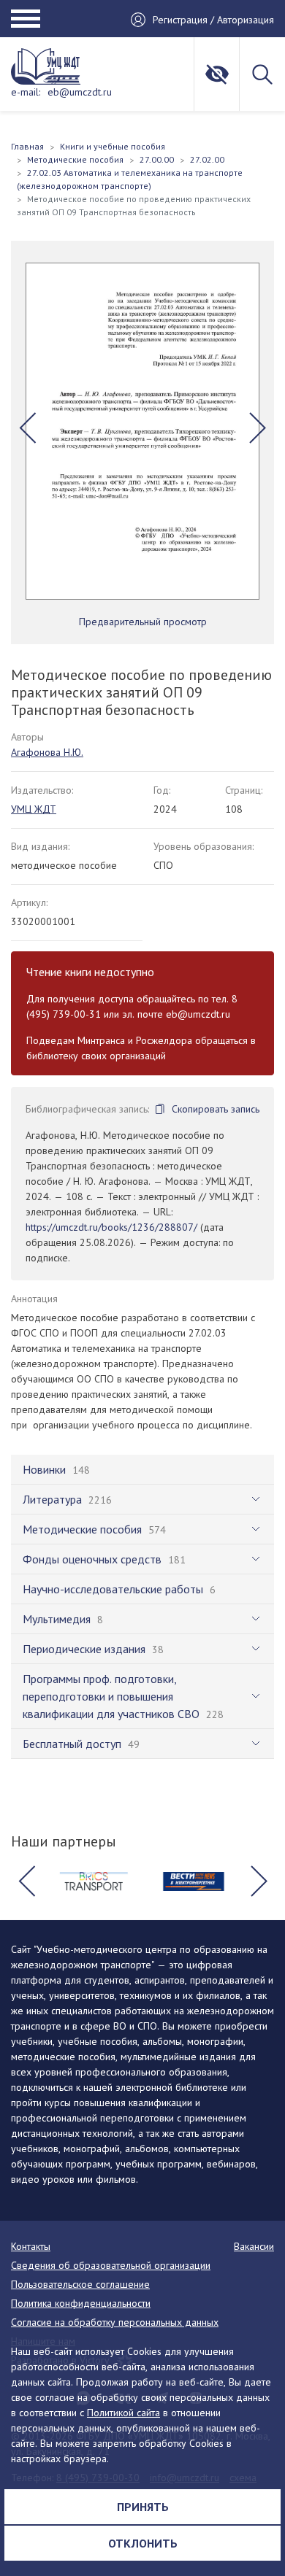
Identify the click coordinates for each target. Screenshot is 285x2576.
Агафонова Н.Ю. (47, 752)
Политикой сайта (123, 2413)
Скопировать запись (216, 1109)
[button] (27, 428)
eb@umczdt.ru (80, 92)
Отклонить (143, 2543)
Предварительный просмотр (143, 622)
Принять (143, 2507)
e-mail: (26, 92)
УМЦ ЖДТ (34, 809)
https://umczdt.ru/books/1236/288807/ (111, 1227)
